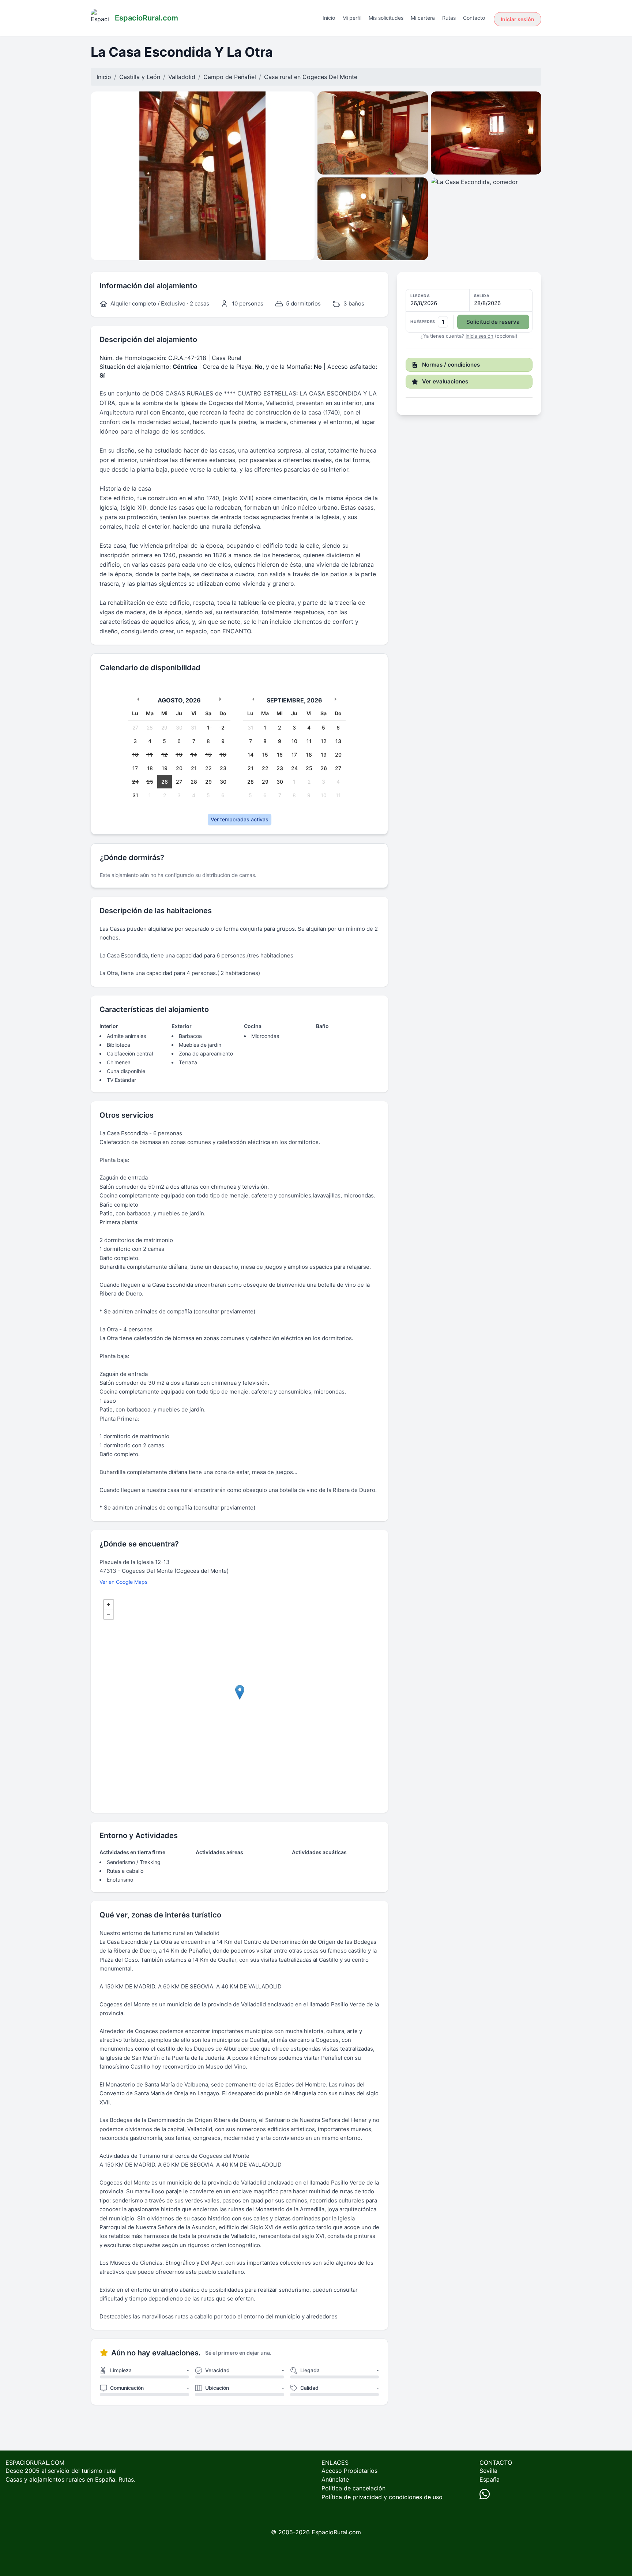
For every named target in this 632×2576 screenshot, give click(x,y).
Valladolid (182, 77)
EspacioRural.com (336, 2532)
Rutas (449, 18)
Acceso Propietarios (349, 2471)
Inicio (329, 18)
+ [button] (109, 1605)
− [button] (109, 1614)
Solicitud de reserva (493, 322)
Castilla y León (140, 77)
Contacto (474, 18)
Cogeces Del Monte (330, 77)
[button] (469, 311)
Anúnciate (335, 2479)
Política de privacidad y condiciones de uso (382, 2497)
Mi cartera (423, 18)
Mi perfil (352, 18)
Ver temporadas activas (240, 819)
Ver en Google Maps (123, 1582)
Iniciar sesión (518, 19)
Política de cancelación (353, 2488)
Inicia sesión (479, 336)
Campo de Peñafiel (230, 77)
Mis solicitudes (386, 18)
